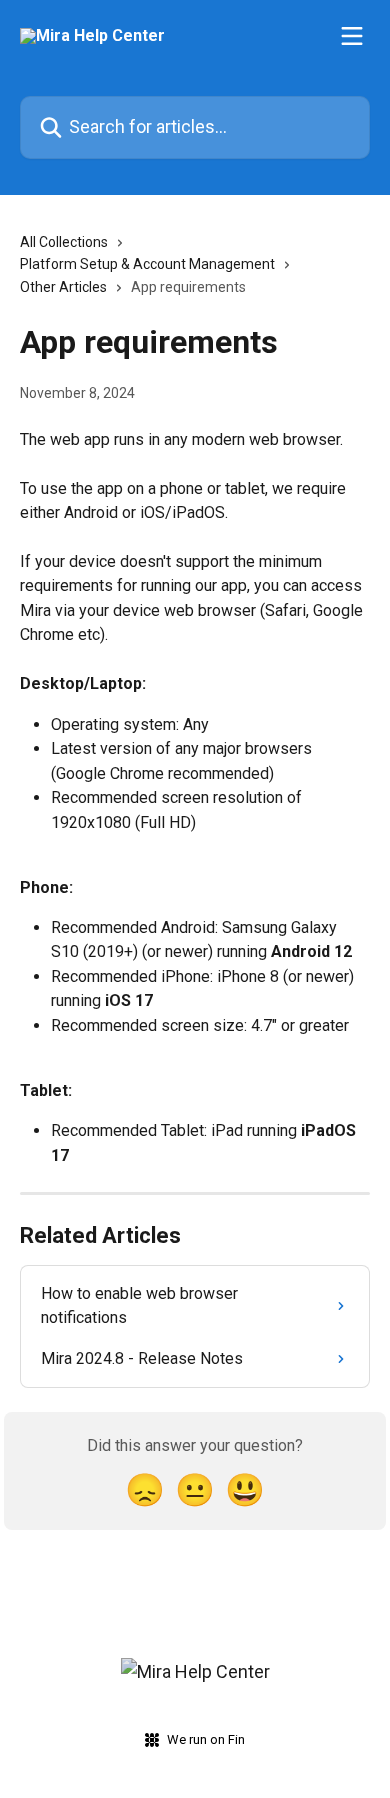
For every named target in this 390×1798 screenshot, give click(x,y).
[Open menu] (352, 36)
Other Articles (63, 287)
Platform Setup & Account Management (147, 264)
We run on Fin (206, 1739)
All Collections (64, 242)
